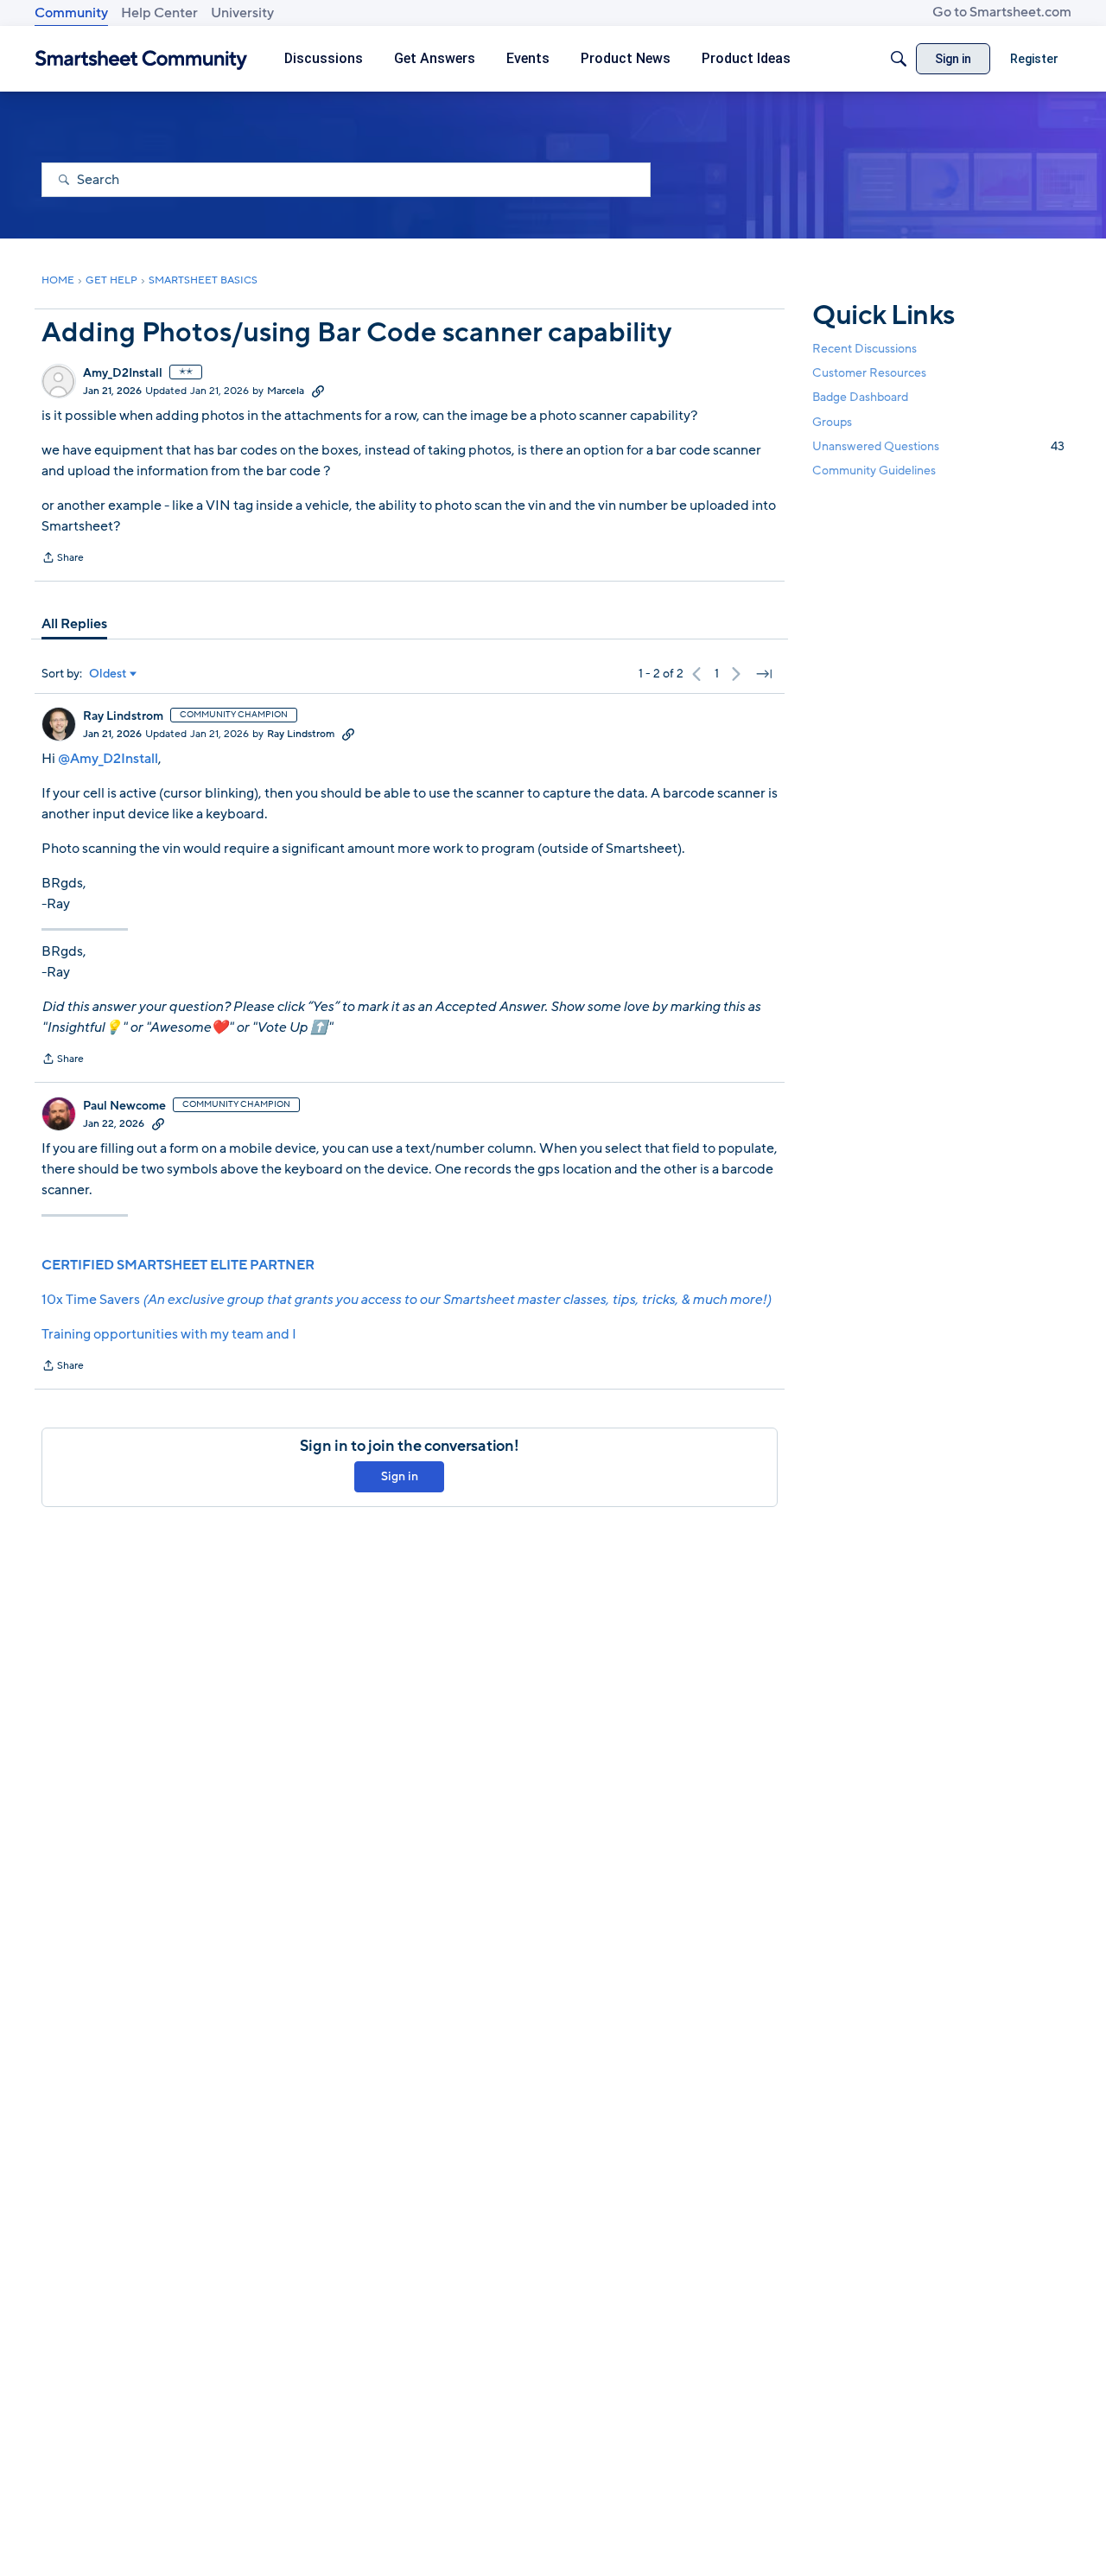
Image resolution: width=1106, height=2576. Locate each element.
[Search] (899, 59)
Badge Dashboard (860, 397)
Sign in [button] (400, 1476)
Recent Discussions (864, 349)
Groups (832, 421)
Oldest (108, 674)
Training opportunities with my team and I (169, 1334)
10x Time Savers (406, 1300)
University (242, 13)
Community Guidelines (874, 471)
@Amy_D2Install (108, 759)
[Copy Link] (318, 391)
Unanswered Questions (938, 445)
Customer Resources (869, 373)
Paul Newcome (124, 1106)
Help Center (159, 13)
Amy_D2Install (123, 373)
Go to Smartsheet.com (1002, 12)
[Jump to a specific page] (764, 674)
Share (63, 559)
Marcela (286, 391)
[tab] (74, 624)
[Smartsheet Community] (141, 59)
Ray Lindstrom (123, 716)
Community (71, 13)
